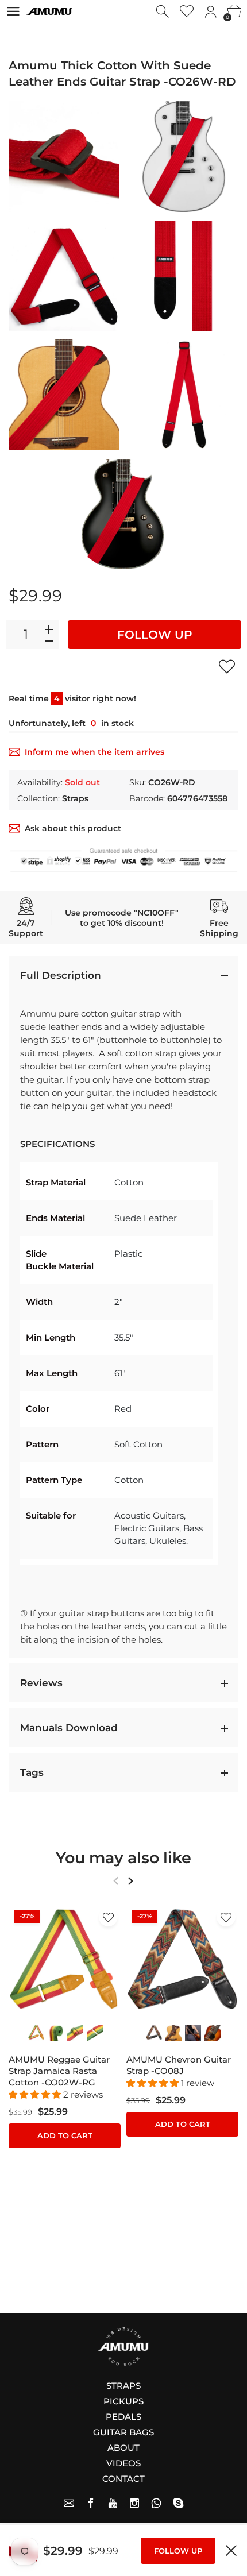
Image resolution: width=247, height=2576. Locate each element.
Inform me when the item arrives (94, 752)
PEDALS (123, 2417)
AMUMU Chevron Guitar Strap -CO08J (179, 2065)
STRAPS (123, 2386)
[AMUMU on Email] (69, 2503)
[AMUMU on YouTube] (113, 2503)
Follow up (155, 635)
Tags (32, 1772)
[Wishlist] (187, 12)
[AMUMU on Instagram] (134, 2503)
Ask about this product (73, 828)
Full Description (61, 975)
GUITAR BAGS (123, 2432)
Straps (75, 798)
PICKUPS (123, 2401)
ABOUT (123, 2448)
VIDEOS (123, 2463)
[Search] (163, 12)
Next (130, 1881)
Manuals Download (69, 1728)
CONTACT (123, 2479)
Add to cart (65, 2135)
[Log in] (211, 12)
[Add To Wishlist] (227, 666)
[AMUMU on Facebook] (91, 2503)
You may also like (123, 1858)
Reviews (41, 1683)
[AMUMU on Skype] (178, 2503)
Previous (116, 1881)
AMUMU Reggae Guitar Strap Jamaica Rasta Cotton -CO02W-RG (59, 2071)
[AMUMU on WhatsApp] (156, 2503)
